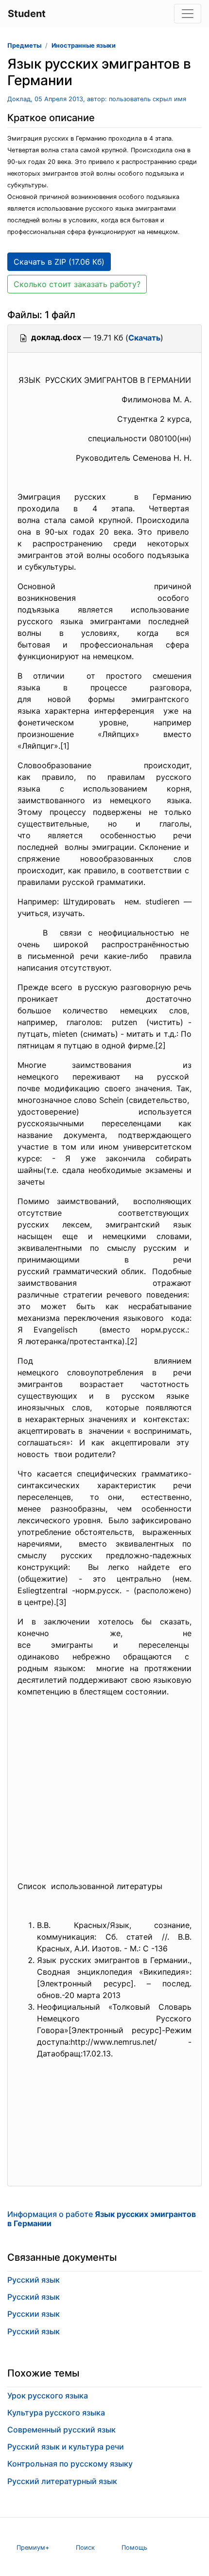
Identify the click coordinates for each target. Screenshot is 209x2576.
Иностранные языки (84, 45)
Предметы (24, 45)
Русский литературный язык (62, 2481)
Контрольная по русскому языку (70, 2464)
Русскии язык (34, 2314)
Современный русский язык (61, 2430)
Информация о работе (102, 2219)
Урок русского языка (48, 2396)
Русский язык (34, 2280)
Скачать (144, 338)
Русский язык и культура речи (66, 2447)
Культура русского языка (56, 2413)
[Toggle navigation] (188, 14)
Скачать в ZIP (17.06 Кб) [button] (59, 262)
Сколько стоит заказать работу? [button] (77, 284)
